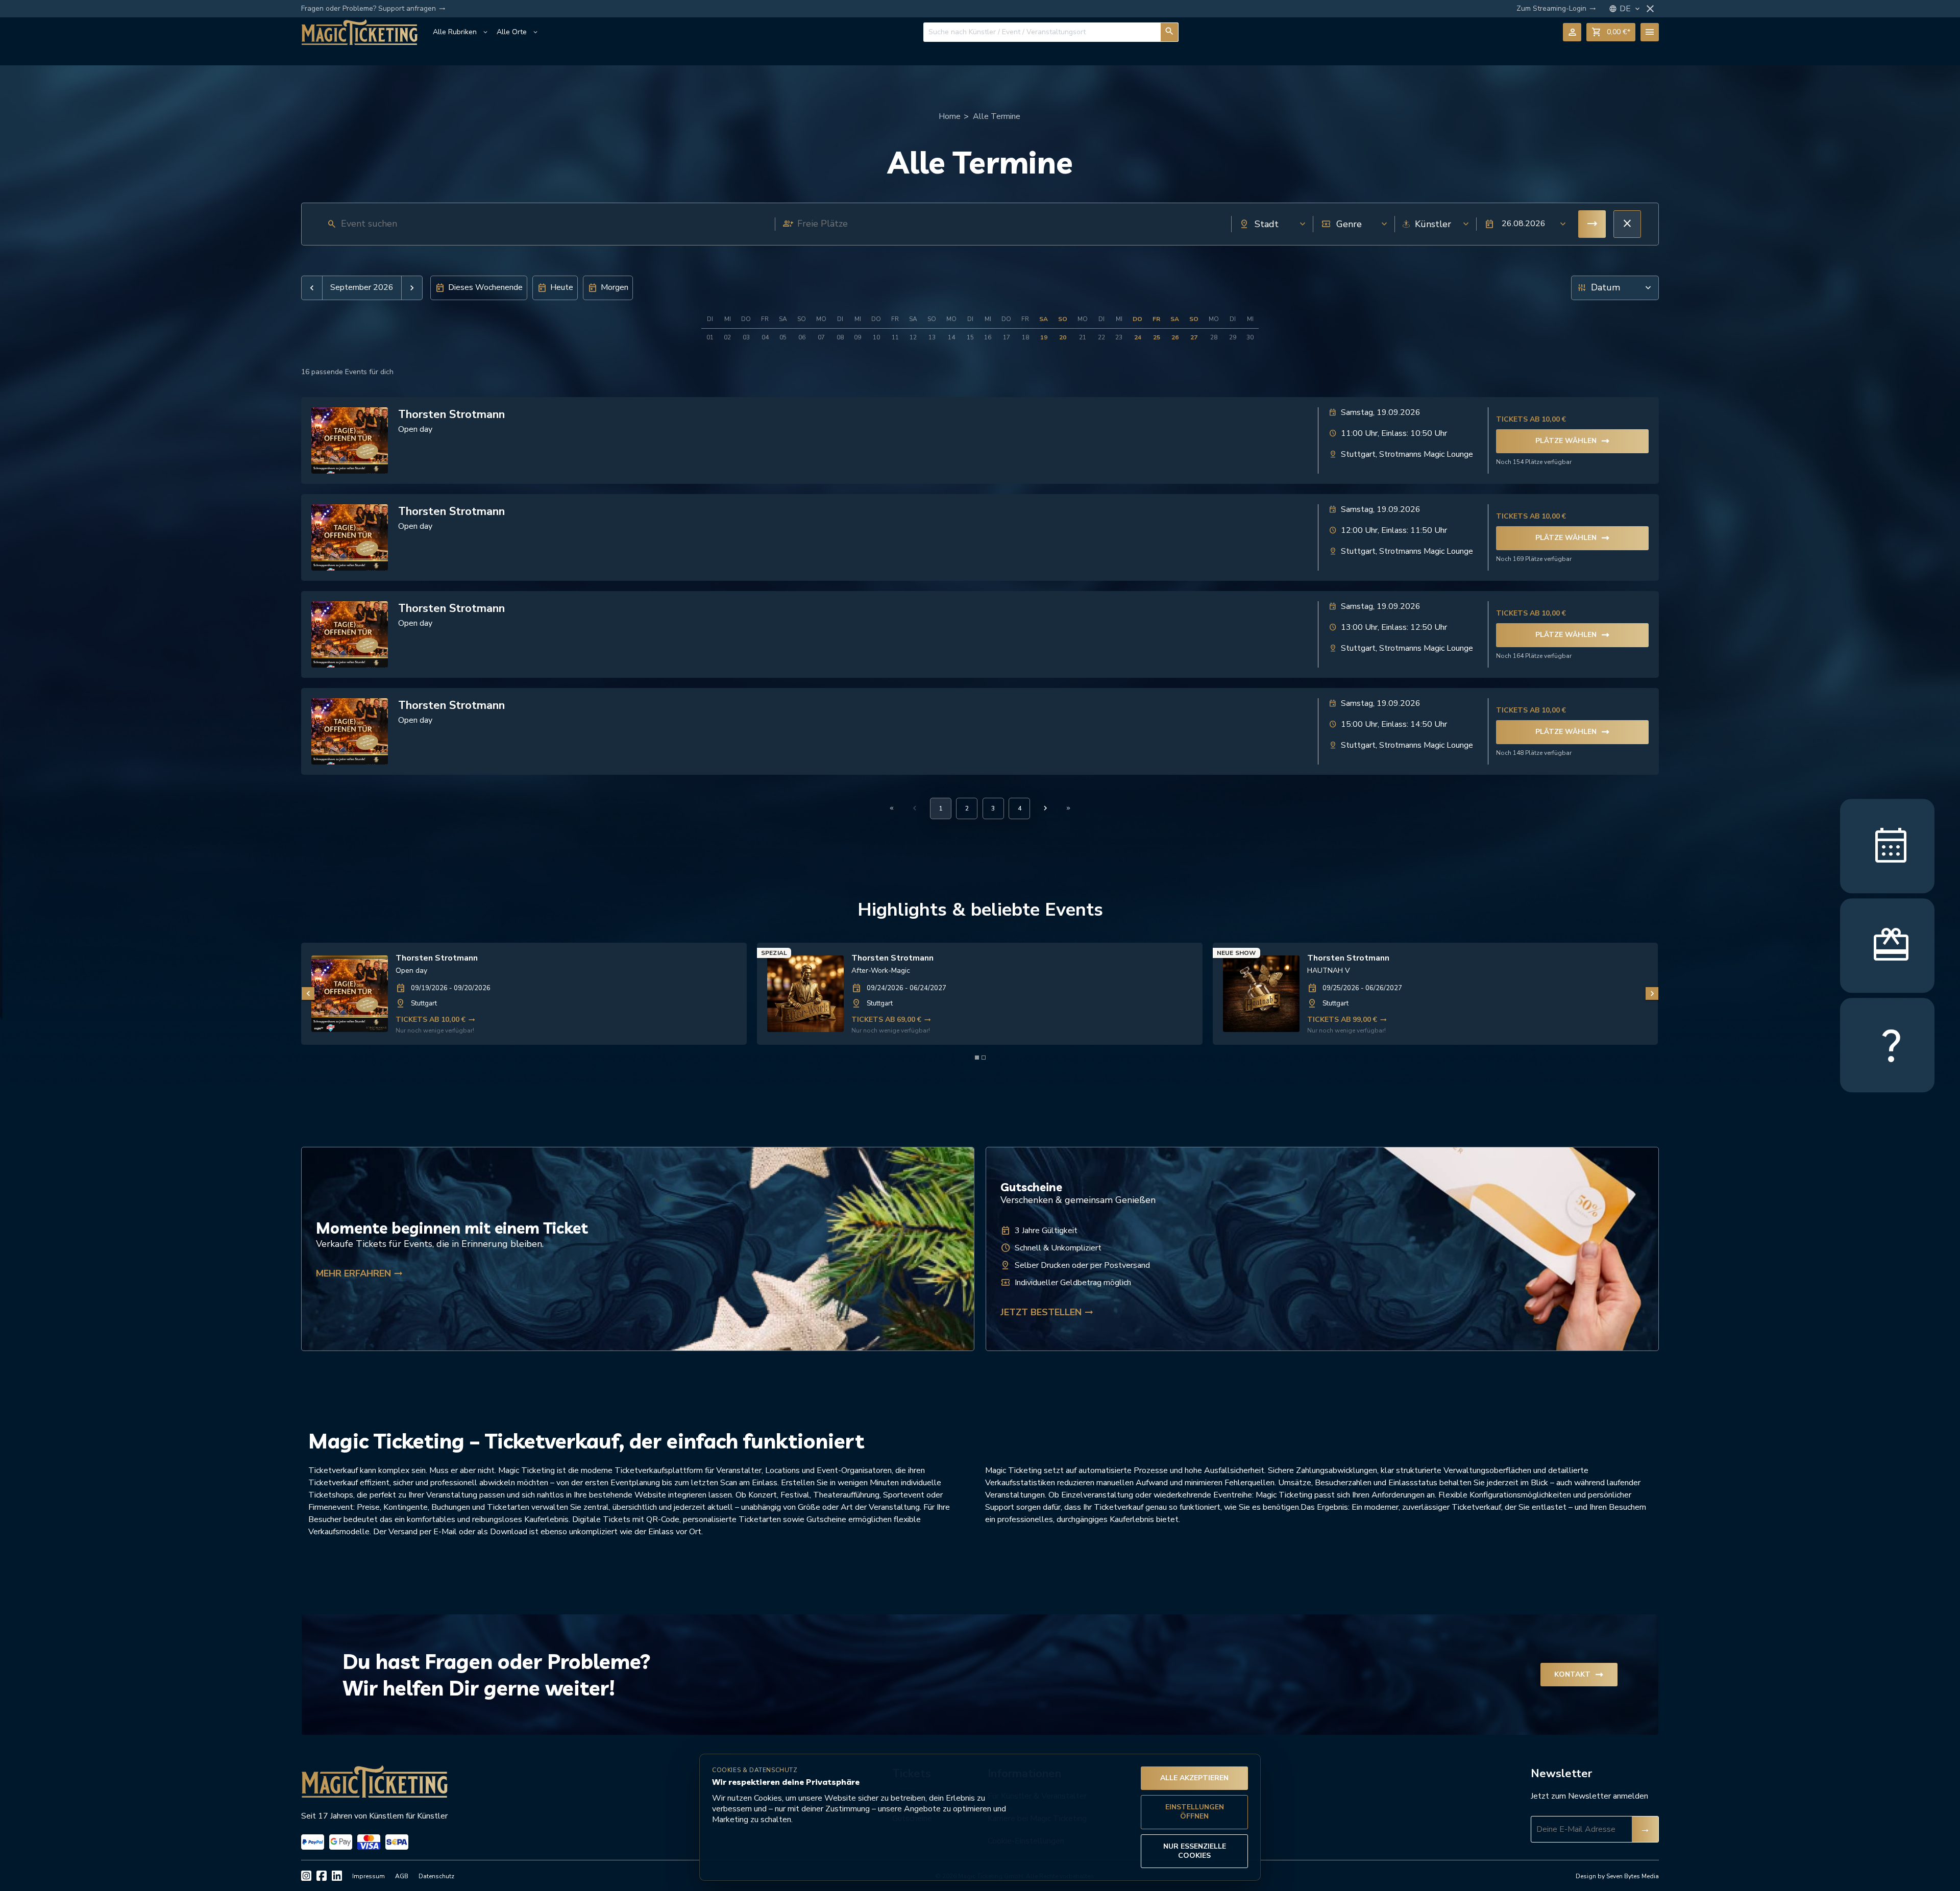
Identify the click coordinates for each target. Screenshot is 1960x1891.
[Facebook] (322, 1876)
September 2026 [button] (362, 288)
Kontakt (1579, 1675)
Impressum (369, 1876)
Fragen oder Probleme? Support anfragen (373, 9)
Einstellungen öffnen (1195, 1812)
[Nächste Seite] (1045, 808)
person (1572, 32)
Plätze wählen (1573, 441)
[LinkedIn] (337, 1876)
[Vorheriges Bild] (308, 993)
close (1650, 9)
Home (950, 116)
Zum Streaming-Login (1556, 9)
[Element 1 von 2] (977, 1058)
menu (1650, 32)
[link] (524, 994)
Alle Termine (997, 116)
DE (1631, 9)
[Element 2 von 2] (984, 1058)
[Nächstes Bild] (1652, 993)
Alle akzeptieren (1194, 1778)
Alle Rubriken (461, 32)
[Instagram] (306, 1876)
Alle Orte (518, 32)
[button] (1522, 224)
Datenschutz (436, 1876)
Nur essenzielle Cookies (1195, 1851)
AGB (402, 1876)
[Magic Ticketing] (359, 32)
